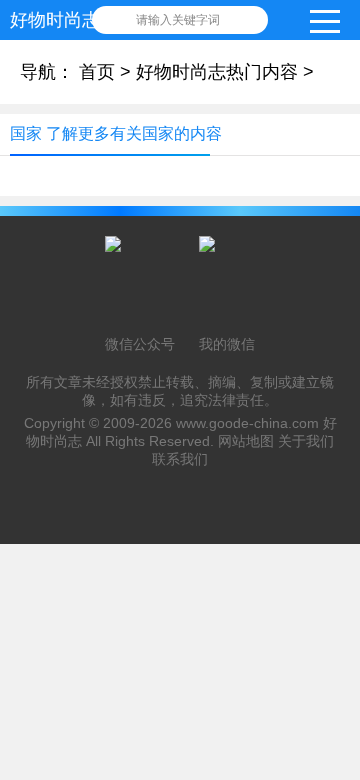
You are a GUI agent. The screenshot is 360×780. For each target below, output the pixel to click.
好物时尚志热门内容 (217, 72)
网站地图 (246, 441)
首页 (97, 72)
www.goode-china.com (247, 423)
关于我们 (306, 441)
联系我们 (180, 459)
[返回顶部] (339, 681)
